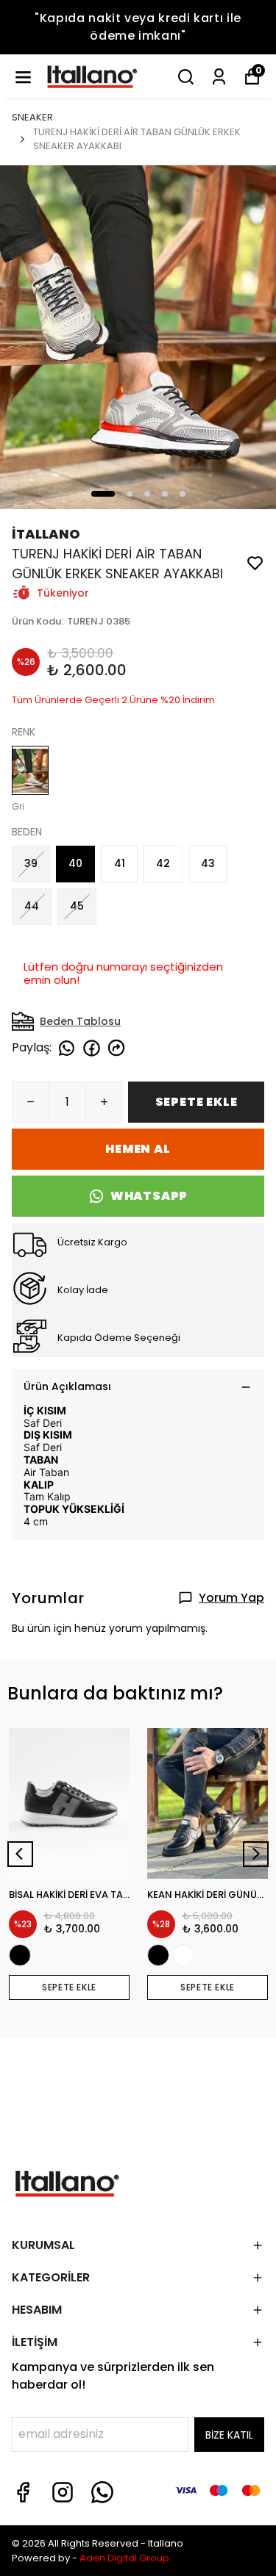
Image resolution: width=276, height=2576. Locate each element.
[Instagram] (63, 2492)
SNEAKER (32, 117)
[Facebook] (23, 2492)
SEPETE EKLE (197, 1102)
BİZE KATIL (229, 2435)
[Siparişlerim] (219, 77)
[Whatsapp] (102, 2492)
